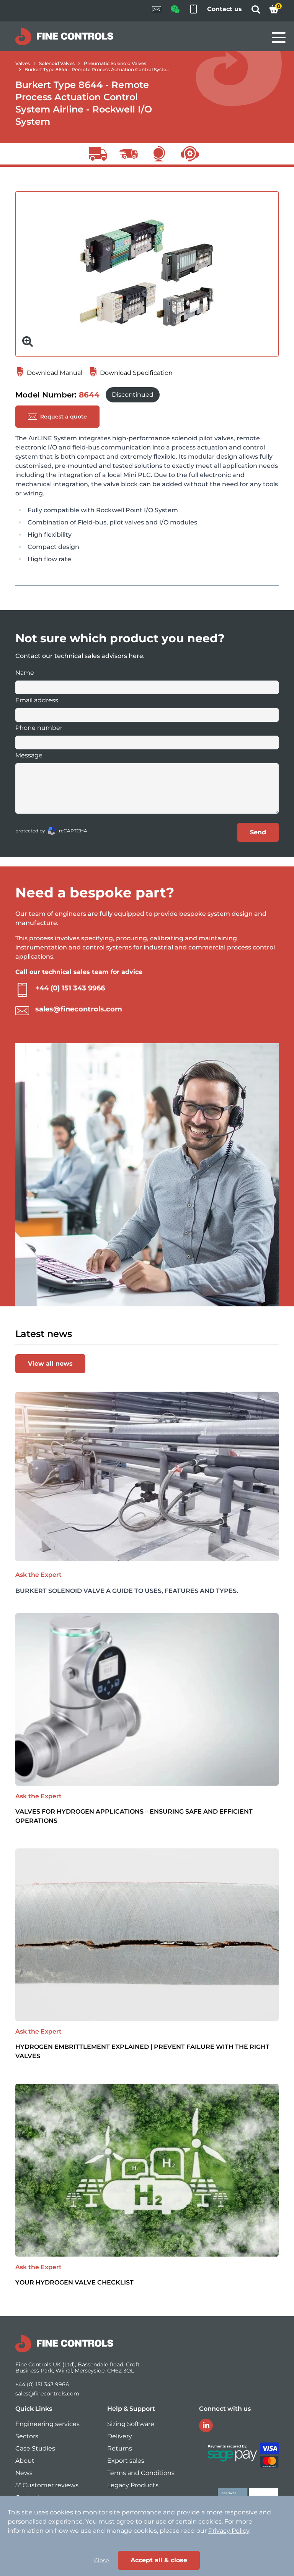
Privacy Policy (229, 2531)
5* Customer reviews (47, 2485)
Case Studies (35, 2448)
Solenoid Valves (57, 63)
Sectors (27, 2436)
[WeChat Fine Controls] (175, 12)
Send (258, 832)
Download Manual (54, 373)
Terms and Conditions (141, 2473)
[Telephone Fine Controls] (193, 11)
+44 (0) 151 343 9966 (70, 988)
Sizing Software (131, 2424)
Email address (37, 700)
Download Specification (136, 373)
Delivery (120, 2436)
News (24, 2473)
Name (25, 673)
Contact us (225, 9)
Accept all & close (159, 2560)
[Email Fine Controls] (157, 11)
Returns (120, 2448)
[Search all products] (256, 12)
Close (101, 2560)
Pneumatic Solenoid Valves (115, 63)
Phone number (39, 728)
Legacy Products (133, 2485)
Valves (23, 63)
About (25, 2461)
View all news (50, 1364)
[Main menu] (279, 37)
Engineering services (47, 2424)
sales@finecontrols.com (79, 1009)
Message (29, 755)
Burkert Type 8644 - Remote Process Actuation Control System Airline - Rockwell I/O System (131, 69)
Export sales (126, 2461)
